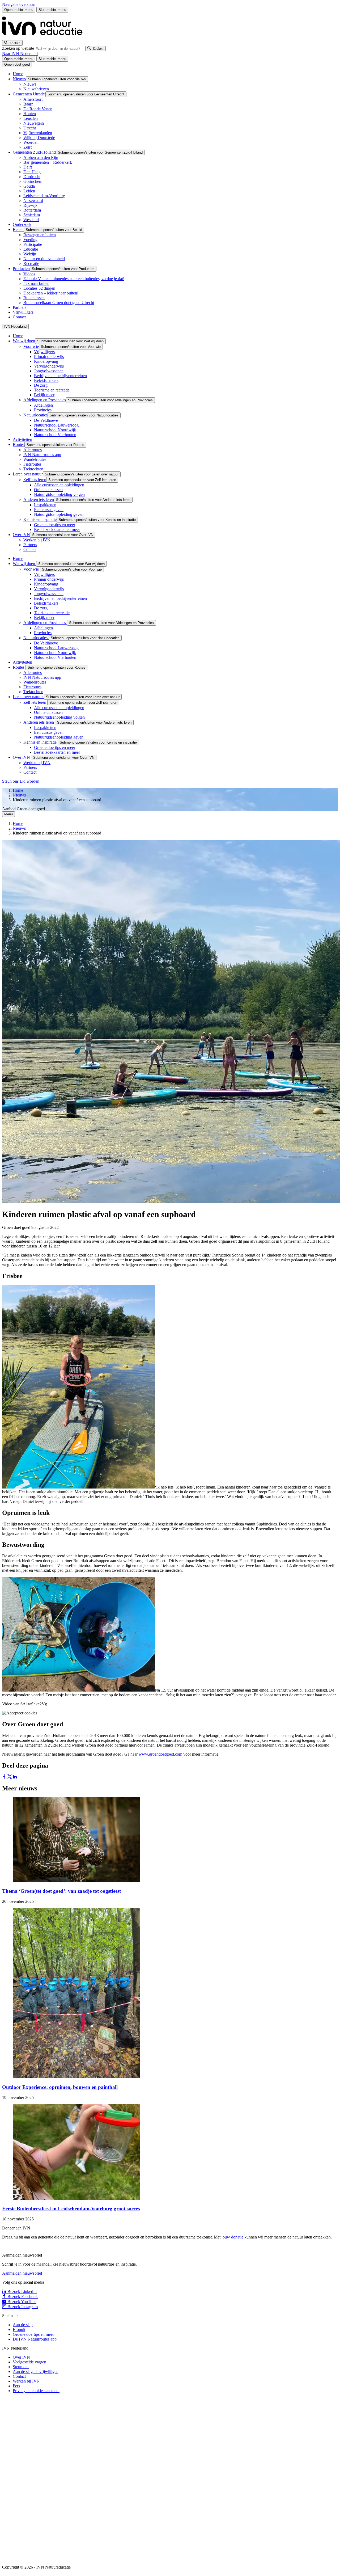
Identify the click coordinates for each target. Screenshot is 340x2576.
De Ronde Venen (38, 109)
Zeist (27, 147)
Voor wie (31, 346)
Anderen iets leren (39, 499)
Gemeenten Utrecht (29, 94)
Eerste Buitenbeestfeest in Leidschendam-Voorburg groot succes (71, 2209)
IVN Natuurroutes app (42, 455)
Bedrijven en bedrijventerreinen (60, 376)
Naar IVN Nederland (20, 54)
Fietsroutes (32, 464)
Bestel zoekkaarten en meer (57, 530)
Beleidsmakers (46, 380)
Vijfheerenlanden (38, 133)
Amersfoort (33, 99)
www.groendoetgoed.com (160, 1754)
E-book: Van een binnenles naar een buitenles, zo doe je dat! (74, 279)
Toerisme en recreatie (52, 390)
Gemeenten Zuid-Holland (34, 152)
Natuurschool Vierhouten (55, 435)
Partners (20, 307)
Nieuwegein (34, 123)
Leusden (31, 118)
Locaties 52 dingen (39, 288)
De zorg (41, 385)
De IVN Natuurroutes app (35, 2339)
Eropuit (19, 2330)
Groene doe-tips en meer (55, 525)
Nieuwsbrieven (36, 89)
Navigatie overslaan (19, 4)
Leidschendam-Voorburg (44, 196)
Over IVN (21, 535)
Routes (19, 444)
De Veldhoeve (46, 420)
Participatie (33, 244)
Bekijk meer (44, 395)
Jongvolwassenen (49, 371)
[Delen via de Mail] (26, 1777)
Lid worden (29, 781)
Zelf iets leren (35, 480)
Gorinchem (33, 181)
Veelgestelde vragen (29, 2362)
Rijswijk (30, 205)
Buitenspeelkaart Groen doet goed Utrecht (59, 303)
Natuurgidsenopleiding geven (59, 514)
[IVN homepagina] (45, 38)
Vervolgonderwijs (49, 366)
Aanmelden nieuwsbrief (22, 2273)
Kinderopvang (46, 361)
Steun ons (11, 781)
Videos (29, 274)
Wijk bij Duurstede (39, 138)
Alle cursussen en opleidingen (59, 485)
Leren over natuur (28, 474)
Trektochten (33, 469)
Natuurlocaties (35, 415)
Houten (30, 114)
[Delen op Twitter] (10, 1777)
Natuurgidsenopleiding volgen (59, 494)
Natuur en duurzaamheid (44, 259)
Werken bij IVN (37, 540)
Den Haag (32, 172)
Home (18, 74)
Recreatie (31, 263)
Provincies (43, 410)
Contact (19, 317)
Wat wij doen (24, 341)
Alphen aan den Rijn (41, 157)
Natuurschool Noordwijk (55, 430)
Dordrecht (32, 177)
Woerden (31, 142)
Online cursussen (48, 490)
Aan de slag (23, 2325)
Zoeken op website (19, 48)
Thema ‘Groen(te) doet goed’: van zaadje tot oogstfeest (61, 1891)
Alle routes (33, 450)
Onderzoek (22, 224)
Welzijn (30, 254)
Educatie (31, 249)
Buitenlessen (34, 298)
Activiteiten (22, 439)
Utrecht (30, 128)
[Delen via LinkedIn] (15, 1777)
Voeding (30, 240)
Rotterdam (32, 210)
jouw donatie (232, 2237)
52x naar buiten (36, 283)
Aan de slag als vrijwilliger (35, 2371)
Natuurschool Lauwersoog (56, 425)
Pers (16, 2386)
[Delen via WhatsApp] (21, 1777)
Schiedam (32, 215)
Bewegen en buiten (40, 235)
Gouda (29, 186)
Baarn (28, 104)
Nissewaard (33, 201)
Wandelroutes (35, 459)
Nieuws (19, 79)
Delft (28, 167)
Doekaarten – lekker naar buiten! (51, 293)
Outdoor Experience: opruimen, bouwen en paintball (60, 2087)
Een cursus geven (49, 510)
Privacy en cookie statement (36, 2391)
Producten (21, 269)
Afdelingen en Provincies (45, 400)
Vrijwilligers (23, 312)
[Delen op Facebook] (5, 1777)
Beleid (18, 229)
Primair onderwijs (49, 357)
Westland (31, 220)
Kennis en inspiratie (40, 519)
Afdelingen (43, 405)
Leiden (29, 191)
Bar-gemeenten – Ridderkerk (48, 162)
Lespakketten (45, 505)
